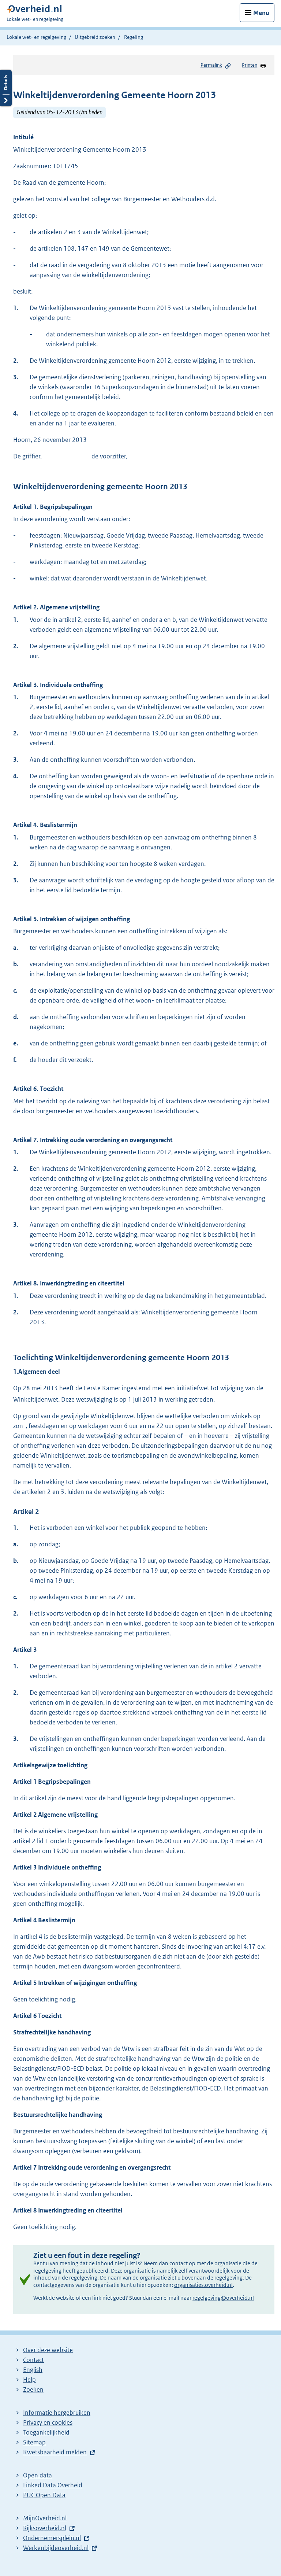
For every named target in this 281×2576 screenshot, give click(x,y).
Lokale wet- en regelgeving (36, 37)
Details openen (6, 88)
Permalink (211, 65)
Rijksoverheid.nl (45, 2528)
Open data (38, 2475)
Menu (261, 13)
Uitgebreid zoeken (95, 37)
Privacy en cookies (48, 2422)
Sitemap (34, 2442)
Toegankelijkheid (46, 2432)
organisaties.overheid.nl (203, 2285)
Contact (33, 2360)
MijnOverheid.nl (45, 2518)
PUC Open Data (44, 2495)
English (33, 2370)
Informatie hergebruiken (57, 2413)
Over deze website (48, 2350)
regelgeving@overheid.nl (223, 2298)
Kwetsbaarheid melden (55, 2452)
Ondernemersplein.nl (52, 2538)
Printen (250, 65)
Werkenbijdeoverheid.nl (56, 2548)
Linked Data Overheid (53, 2485)
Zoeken (33, 2389)
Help (29, 2380)
